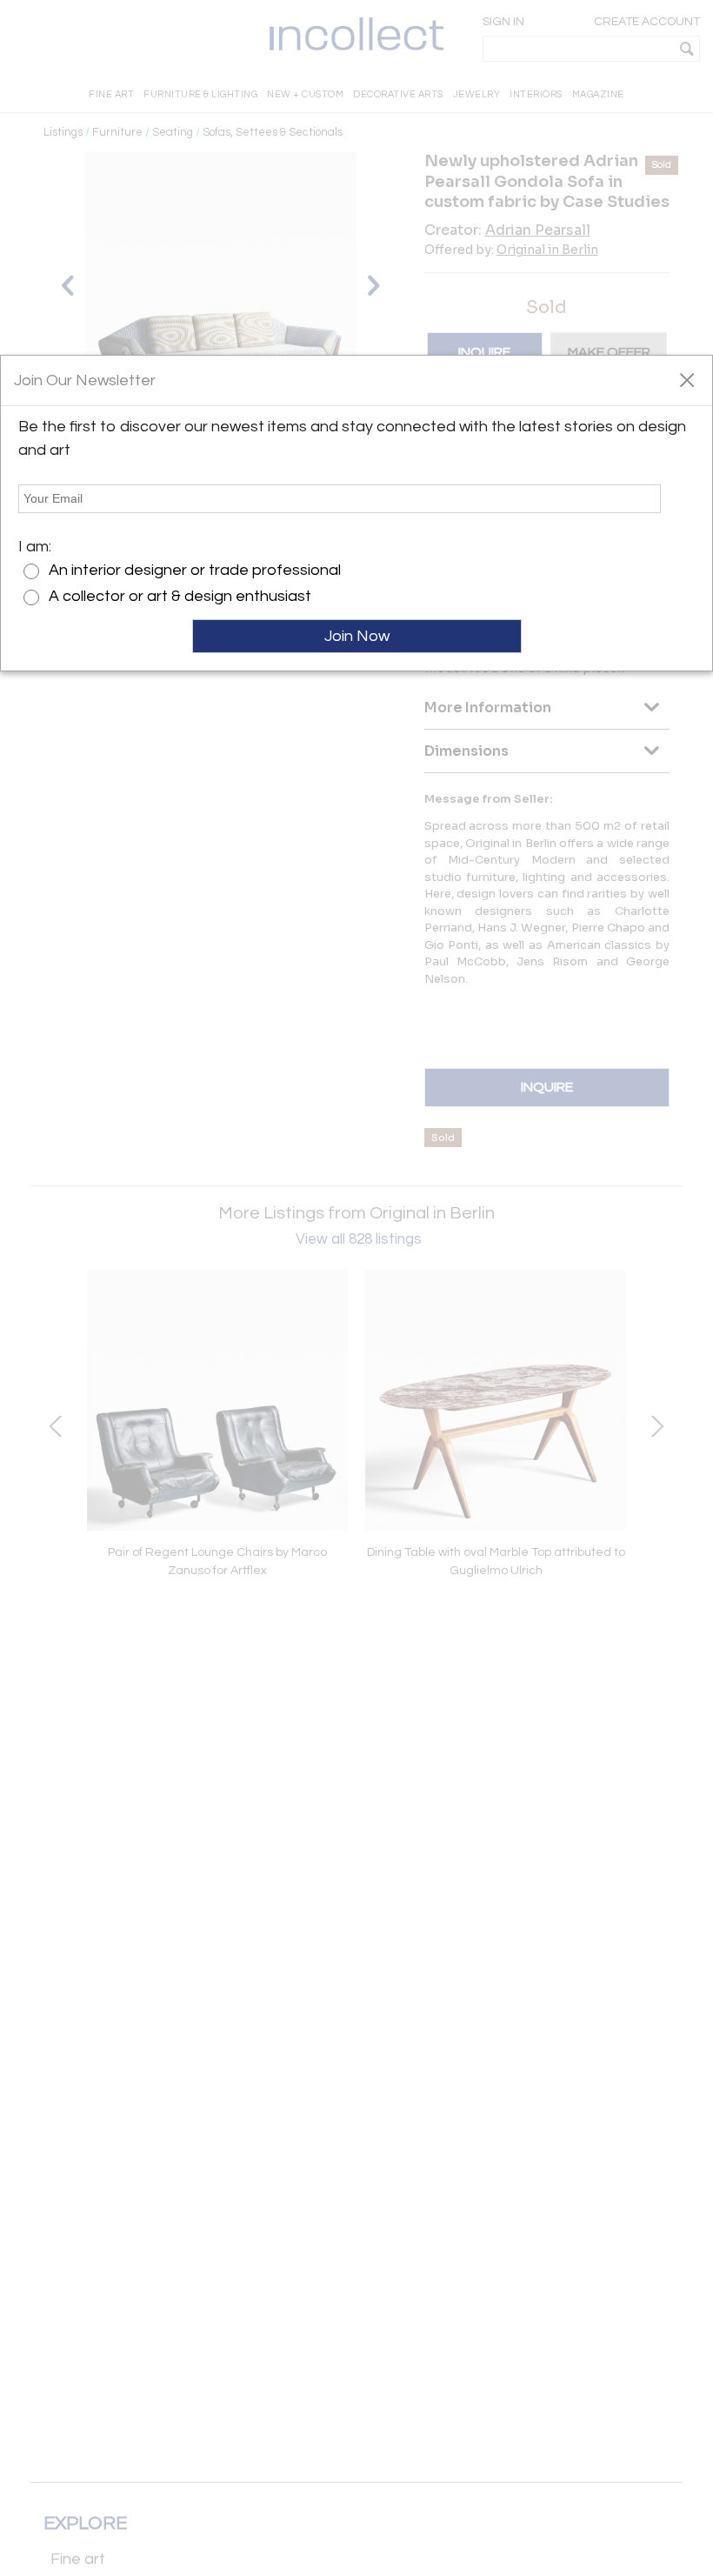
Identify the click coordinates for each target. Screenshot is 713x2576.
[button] (686, 379)
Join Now (357, 636)
